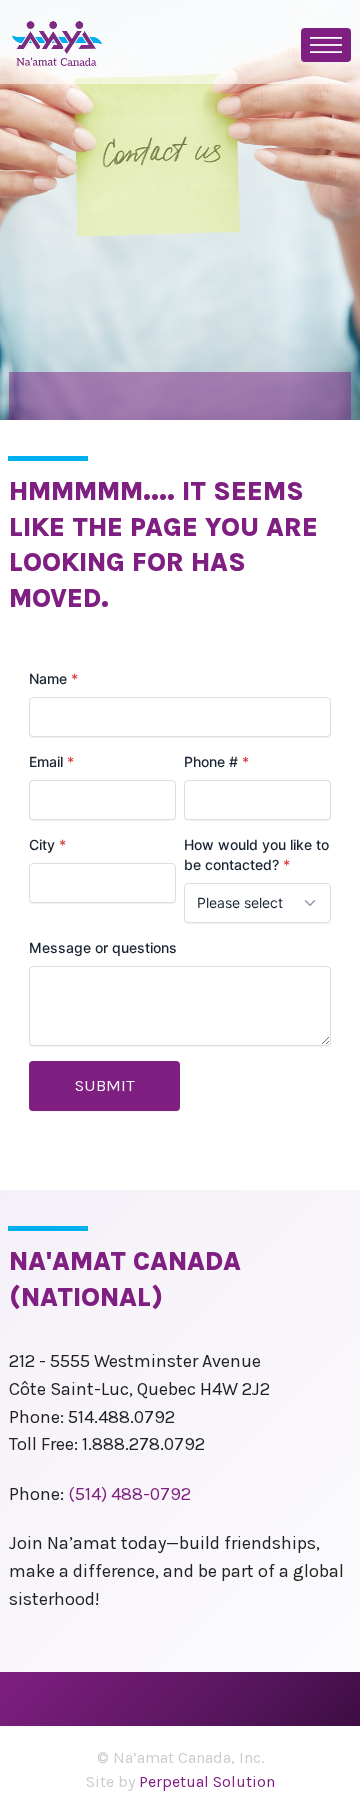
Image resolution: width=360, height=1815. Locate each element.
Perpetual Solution (207, 1781)
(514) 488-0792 (129, 1494)
